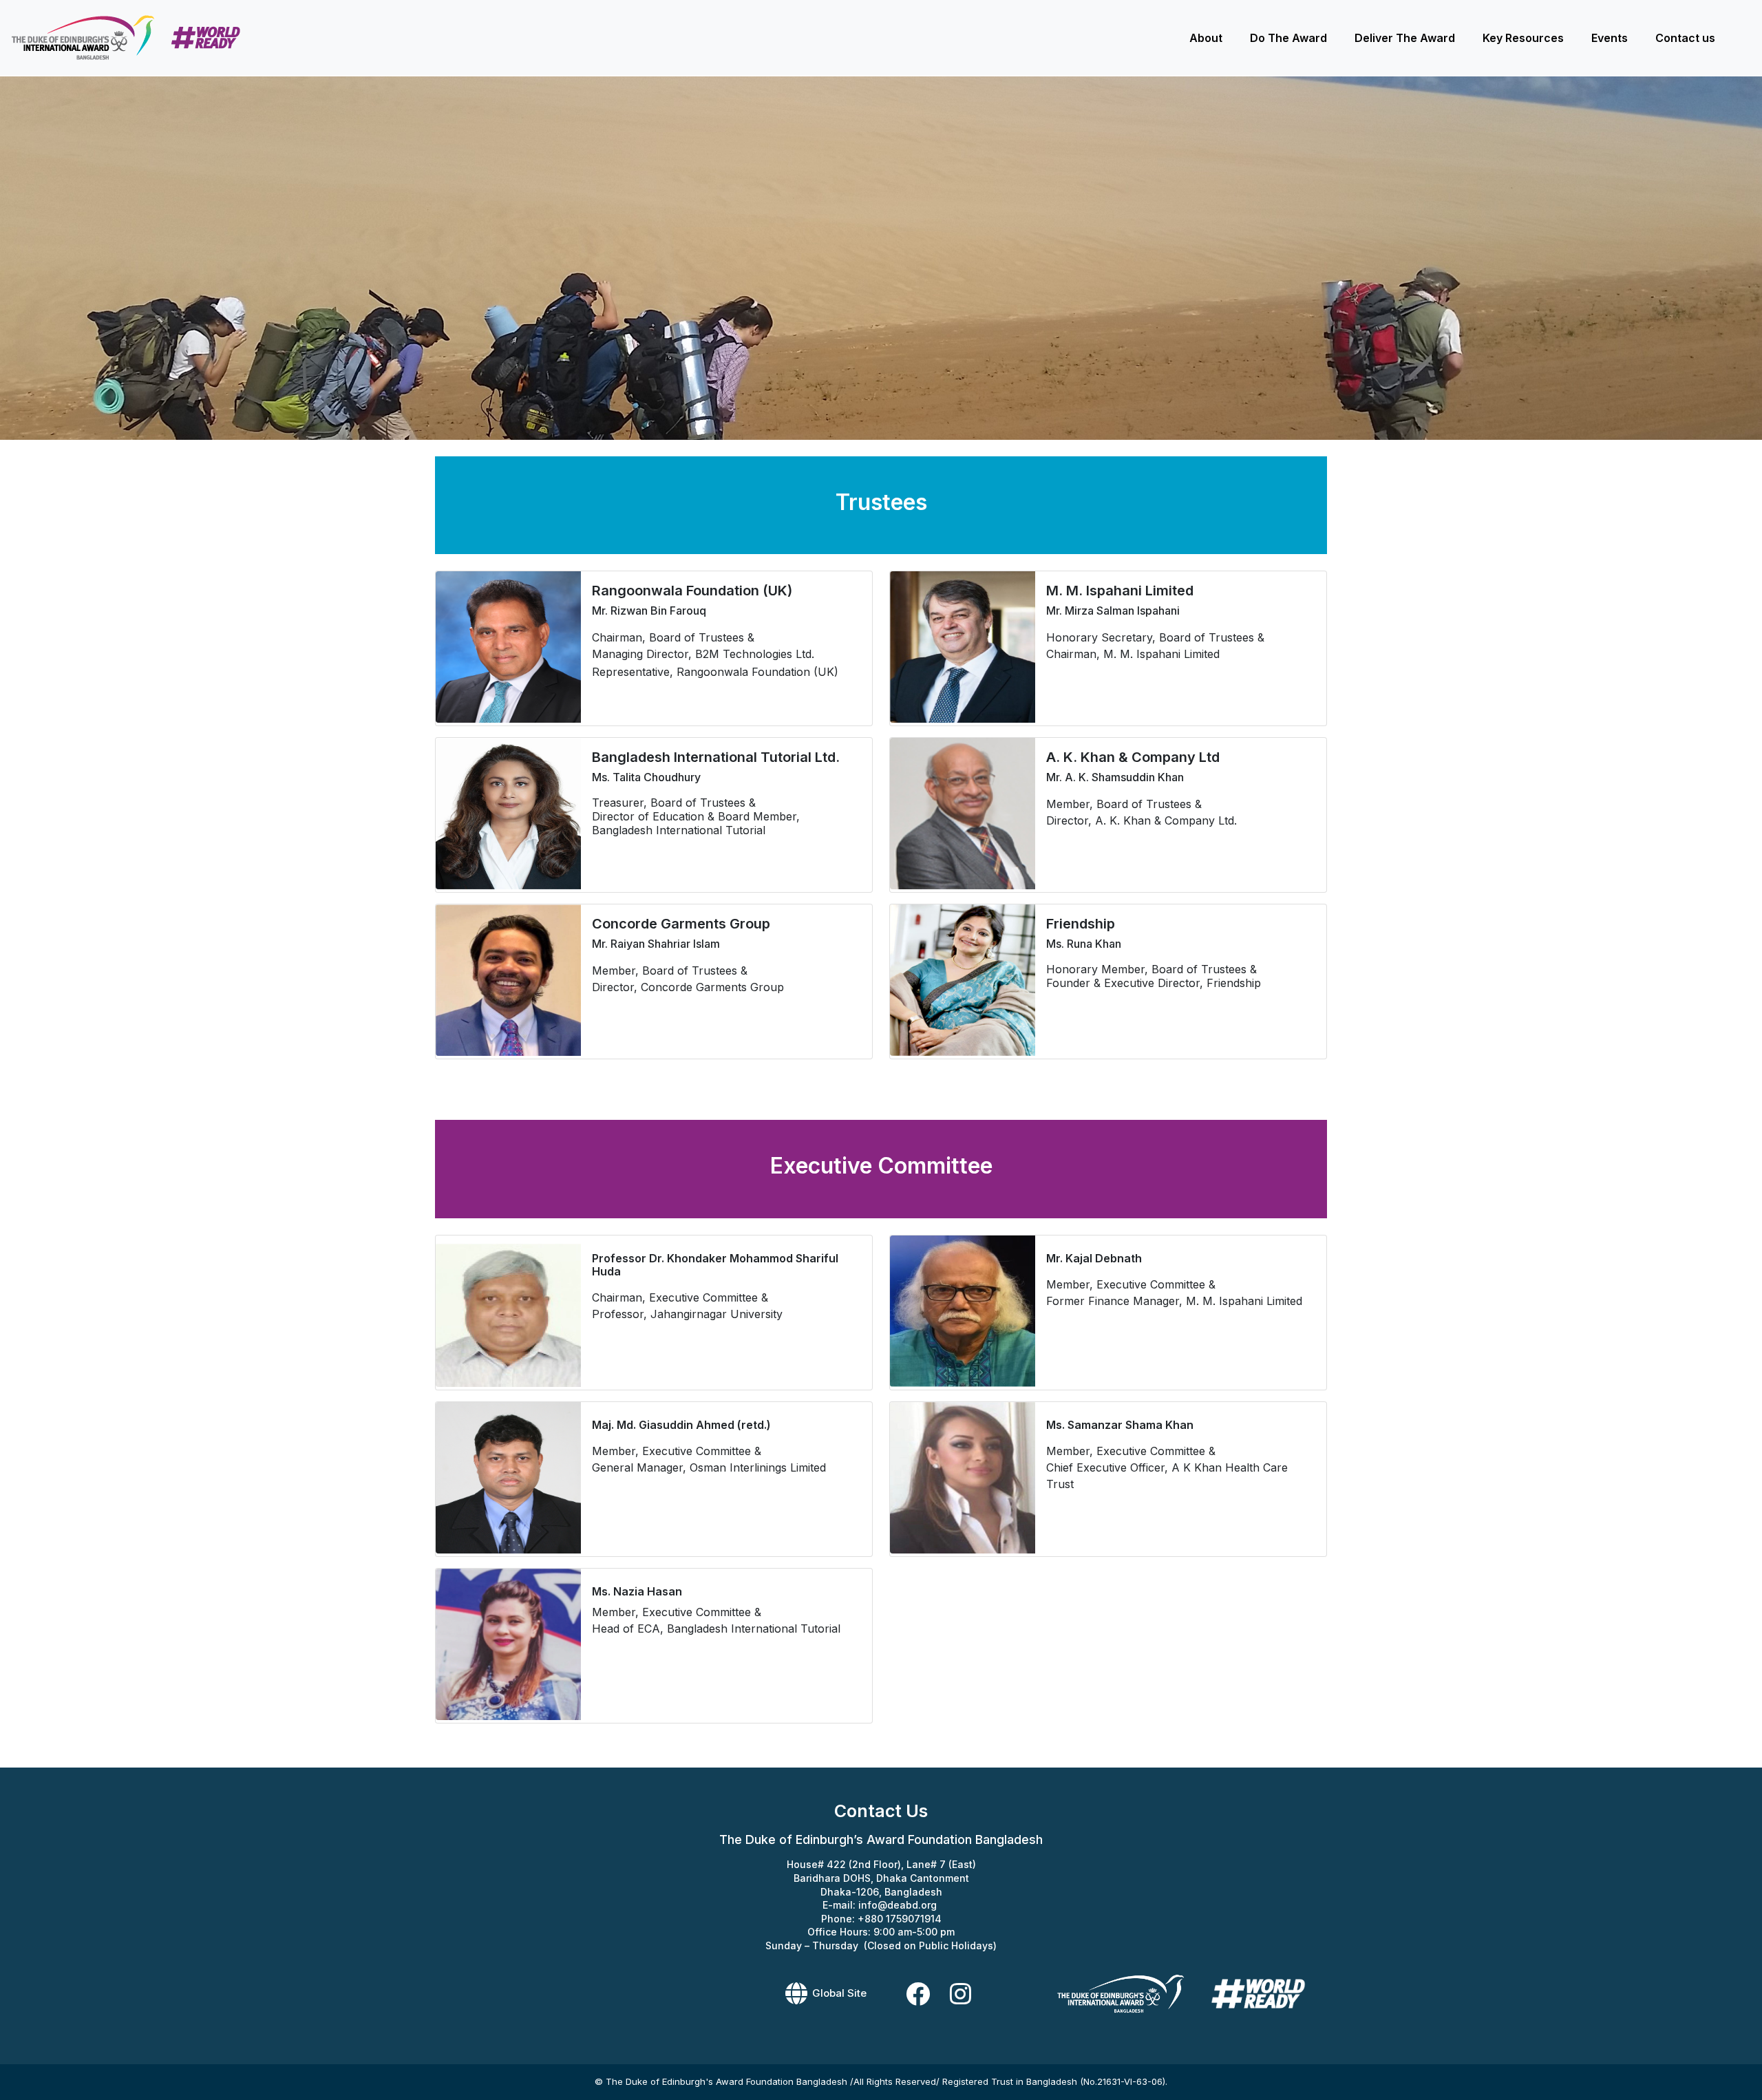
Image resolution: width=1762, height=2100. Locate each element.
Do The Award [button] (1288, 38)
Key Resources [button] (1523, 38)
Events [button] (1610, 38)
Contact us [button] (1685, 38)
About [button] (1206, 38)
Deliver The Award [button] (1405, 38)
